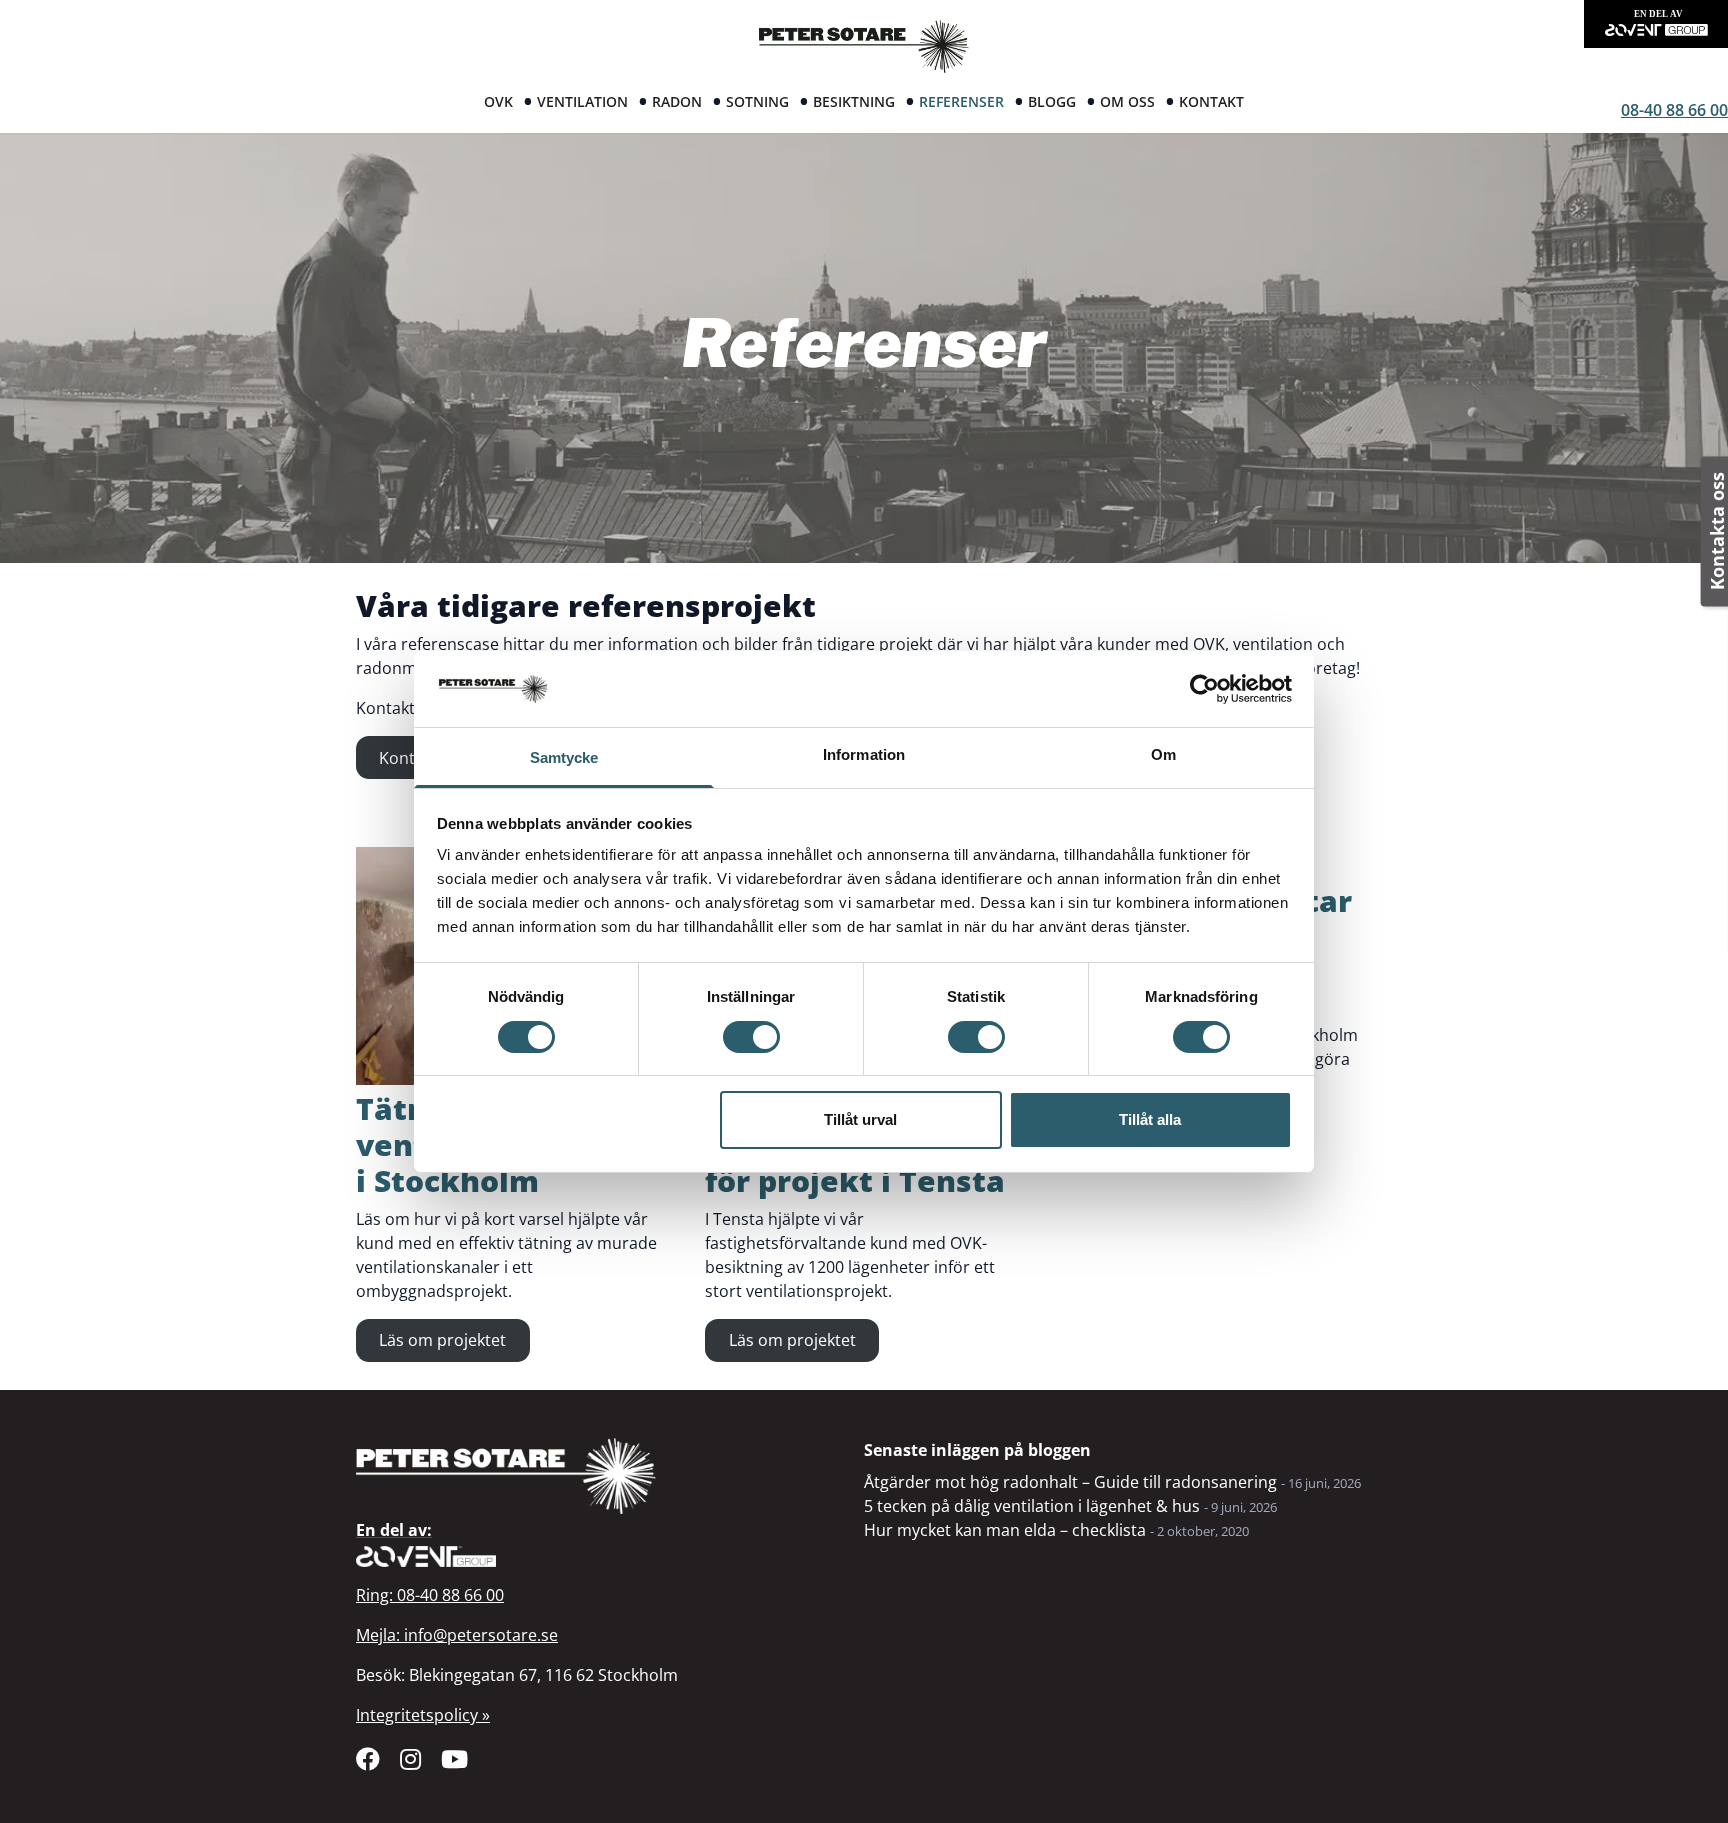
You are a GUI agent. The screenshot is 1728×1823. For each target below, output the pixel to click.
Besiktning (854, 101)
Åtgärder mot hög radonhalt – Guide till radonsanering (1070, 1482)
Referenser (961, 101)
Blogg (1052, 101)
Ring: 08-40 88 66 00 (430, 1595)
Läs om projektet (442, 1340)
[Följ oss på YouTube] (454, 1759)
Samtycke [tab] (564, 757)
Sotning (757, 101)
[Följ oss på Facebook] (368, 1759)
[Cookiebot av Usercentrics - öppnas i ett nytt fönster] (1204, 689)
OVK (498, 101)
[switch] (751, 1037)
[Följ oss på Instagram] (410, 1759)
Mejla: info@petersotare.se (457, 1635)
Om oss (1127, 101)
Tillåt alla (1150, 1119)
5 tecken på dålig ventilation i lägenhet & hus (1032, 1506)
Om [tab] (1163, 754)
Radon (677, 101)
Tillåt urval (860, 1119)
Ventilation (582, 101)
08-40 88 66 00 (1674, 110)
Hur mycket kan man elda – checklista (1005, 1530)
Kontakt (1211, 101)
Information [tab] (864, 754)
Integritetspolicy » (423, 1715)
